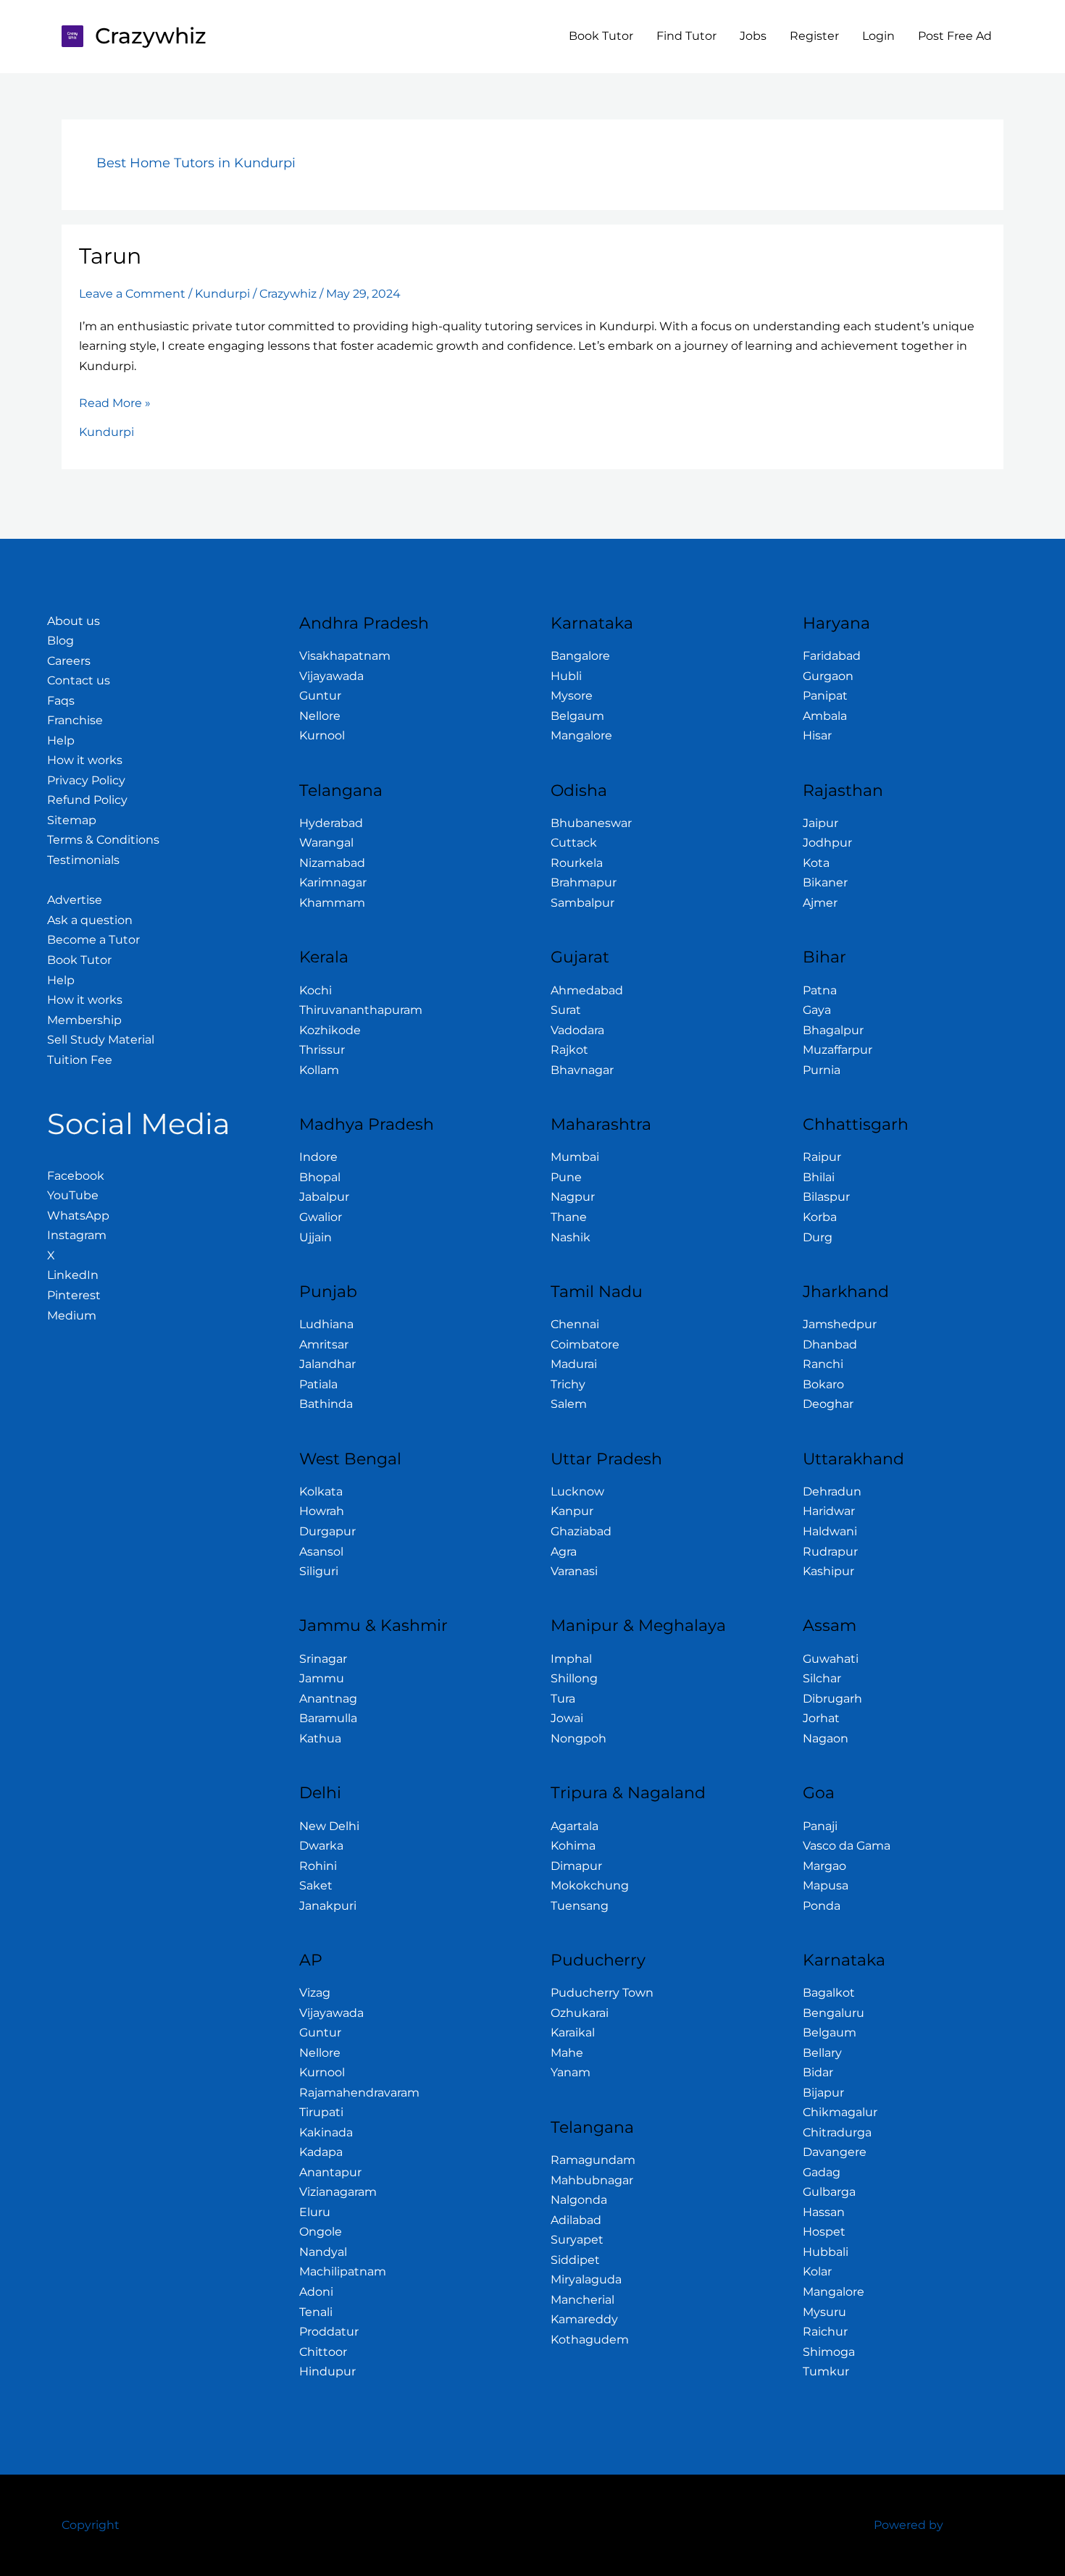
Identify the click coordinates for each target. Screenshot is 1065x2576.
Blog (60, 641)
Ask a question (90, 920)
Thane (569, 1217)
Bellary (822, 2053)
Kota (816, 863)
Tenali (316, 2312)
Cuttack (574, 843)
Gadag (822, 2172)
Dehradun (832, 1492)
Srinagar (323, 1659)
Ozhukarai (580, 2013)
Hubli (566, 676)
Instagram (77, 1235)
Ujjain (316, 1237)
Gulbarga (829, 2192)
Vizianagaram (338, 2192)
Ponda (822, 1906)
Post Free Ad (955, 36)
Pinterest (74, 1295)
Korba (820, 1217)
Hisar (817, 735)
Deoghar (828, 1404)
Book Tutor (601, 36)
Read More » (115, 402)
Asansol (321, 1552)
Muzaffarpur (838, 1050)
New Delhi (329, 1826)
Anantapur (330, 2172)
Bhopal (320, 1177)
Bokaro (823, 1384)
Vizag (315, 1993)
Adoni (316, 2292)
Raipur (822, 1157)
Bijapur (823, 2093)
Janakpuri (328, 1906)
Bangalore (580, 656)
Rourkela (577, 863)
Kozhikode (330, 1030)
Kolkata (321, 1492)
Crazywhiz (151, 36)
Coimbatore (585, 1344)
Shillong (574, 1678)
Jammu (322, 1678)
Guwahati (831, 1659)
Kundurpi (222, 294)
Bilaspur (826, 1197)
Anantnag (328, 1699)
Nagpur (573, 1197)
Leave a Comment (132, 294)
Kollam (319, 1070)
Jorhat (821, 1718)
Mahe (567, 2053)
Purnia (822, 1070)
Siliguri (319, 1571)
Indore (318, 1157)
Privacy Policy (86, 780)
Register (814, 36)
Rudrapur (830, 1552)
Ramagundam (593, 2160)
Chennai (575, 1324)
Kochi (316, 990)
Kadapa (321, 2152)
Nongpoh (579, 1738)
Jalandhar (327, 1364)
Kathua (320, 1738)
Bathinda (326, 1404)
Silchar (822, 1678)
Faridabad (832, 656)
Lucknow (577, 1492)
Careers (69, 661)
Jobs (753, 36)
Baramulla (328, 1718)
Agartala (575, 1826)
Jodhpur (827, 843)
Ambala (825, 716)
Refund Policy (87, 800)
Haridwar (829, 1511)
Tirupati (321, 2112)
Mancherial (582, 2300)
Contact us (79, 680)
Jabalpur (324, 1197)
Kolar (817, 2271)
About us (74, 621)
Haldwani (830, 1531)
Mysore (572, 696)
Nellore (320, 716)
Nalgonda (579, 2200)
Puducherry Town (602, 1993)
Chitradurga (837, 2132)
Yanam (571, 2072)
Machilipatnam (343, 2271)
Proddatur (329, 2332)
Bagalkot (829, 1993)
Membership (84, 1020)
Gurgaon (828, 676)
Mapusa (826, 1885)
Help (61, 741)
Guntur (320, 696)
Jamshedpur (840, 1324)
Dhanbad (830, 1344)
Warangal (326, 843)
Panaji (820, 1826)
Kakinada (326, 2132)
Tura (563, 1699)
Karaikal (573, 2032)
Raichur (825, 2332)
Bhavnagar (582, 1070)
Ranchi (823, 1364)
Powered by (909, 2525)
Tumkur (826, 2371)
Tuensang (580, 1906)
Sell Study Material (101, 1040)
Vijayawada (331, 676)
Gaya (817, 1010)
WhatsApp (78, 1216)
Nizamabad (332, 863)
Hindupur (327, 2371)
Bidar (818, 2072)
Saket (316, 1885)
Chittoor (323, 2352)
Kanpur (572, 1511)
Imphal (571, 1659)
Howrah (322, 1511)
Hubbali (826, 2252)
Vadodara (577, 1030)
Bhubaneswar (591, 823)
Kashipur (828, 1571)
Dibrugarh (832, 1699)
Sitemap (72, 820)
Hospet (824, 2232)
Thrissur (322, 1050)
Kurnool (322, 735)
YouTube (73, 1195)
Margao (824, 1866)
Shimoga (829, 2352)
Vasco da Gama (847, 1846)
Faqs (61, 701)
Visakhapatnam (345, 656)
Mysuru (824, 2312)
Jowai (567, 1718)
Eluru (315, 2212)
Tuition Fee (80, 1060)
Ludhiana (326, 1324)
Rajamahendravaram (359, 2093)
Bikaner (825, 882)
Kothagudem (590, 2340)
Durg (818, 1237)
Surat (566, 1010)
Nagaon (826, 1738)
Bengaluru (834, 2013)
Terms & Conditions (103, 840)
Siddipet (575, 2260)
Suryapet (577, 2240)
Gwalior (321, 1217)
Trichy (568, 1384)
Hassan (824, 2212)
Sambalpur (582, 903)
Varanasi (574, 1571)
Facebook (76, 1176)
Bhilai (819, 1177)
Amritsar (324, 1344)
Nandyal (323, 2252)
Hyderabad (331, 823)
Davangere (835, 2152)
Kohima (573, 1846)
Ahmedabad (587, 990)
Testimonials (83, 860)
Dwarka (321, 1846)
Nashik (571, 1237)
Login (878, 36)
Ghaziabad (581, 1531)
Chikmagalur (840, 2112)
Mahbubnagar (592, 2180)
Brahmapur (584, 882)
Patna (820, 990)
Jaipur (820, 823)
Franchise (75, 720)
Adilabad (576, 2220)
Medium (72, 1316)
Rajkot (569, 1050)
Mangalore (581, 735)
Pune (566, 1177)
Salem (569, 1404)
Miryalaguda (586, 2279)
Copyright (91, 2525)
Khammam (332, 903)
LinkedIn (73, 1275)
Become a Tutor (93, 940)
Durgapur (327, 1531)
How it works (85, 760)
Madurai (574, 1364)
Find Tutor (686, 36)
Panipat (825, 696)
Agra (564, 1552)
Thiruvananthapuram (361, 1010)
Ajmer (820, 903)
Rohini (318, 1866)
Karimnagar (333, 882)
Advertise (75, 900)
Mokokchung (590, 1885)
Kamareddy (584, 2319)
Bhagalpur (833, 1030)
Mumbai (575, 1157)
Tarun (110, 256)
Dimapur (576, 1866)
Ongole (321, 2232)
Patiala (318, 1384)
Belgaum (577, 716)
